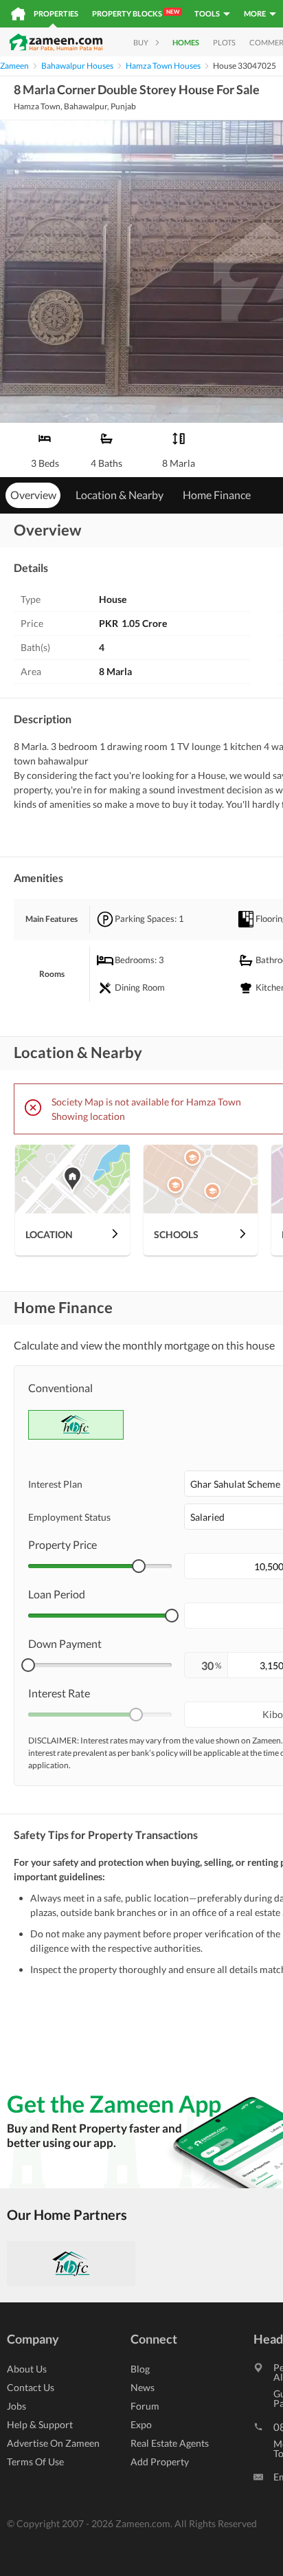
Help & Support (40, 2424)
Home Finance (217, 495)
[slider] (139, 1566)
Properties (56, 13)
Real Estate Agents (170, 2443)
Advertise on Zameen (53, 2443)
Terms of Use (35, 2462)
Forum (145, 2406)
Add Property (160, 2462)
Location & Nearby (120, 495)
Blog (140, 2369)
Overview (33, 495)
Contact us (31, 2387)
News (143, 2387)
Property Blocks (136, 13)
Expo (141, 2424)
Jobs (16, 2406)
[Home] (18, 14)
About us (27, 2369)
